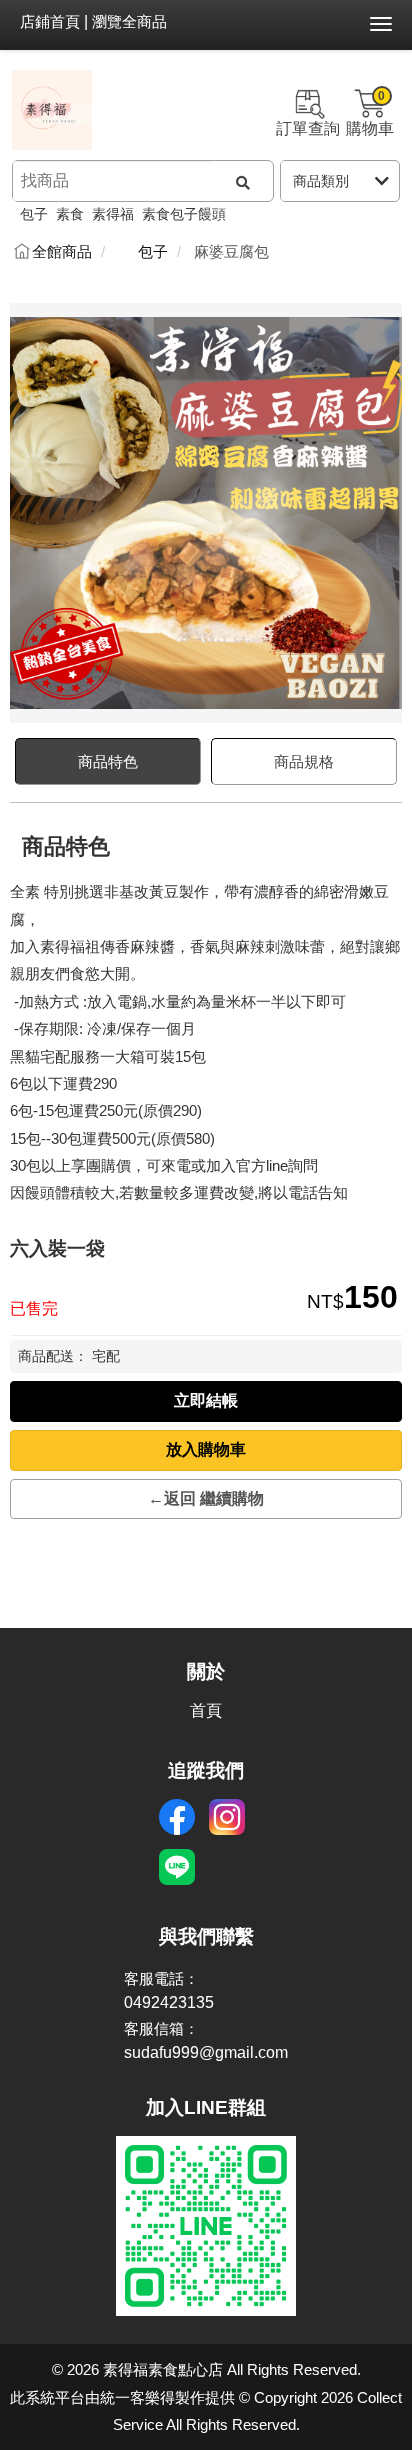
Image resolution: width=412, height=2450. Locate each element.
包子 (153, 252)
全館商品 (62, 252)
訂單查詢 (308, 128)
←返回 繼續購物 (206, 1498)
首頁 (206, 1710)
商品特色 (108, 761)
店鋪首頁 (50, 21)
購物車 (370, 113)
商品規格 (304, 761)
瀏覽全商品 (129, 21)
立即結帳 (206, 1400)
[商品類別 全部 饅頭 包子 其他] (340, 181)
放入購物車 (206, 1449)
